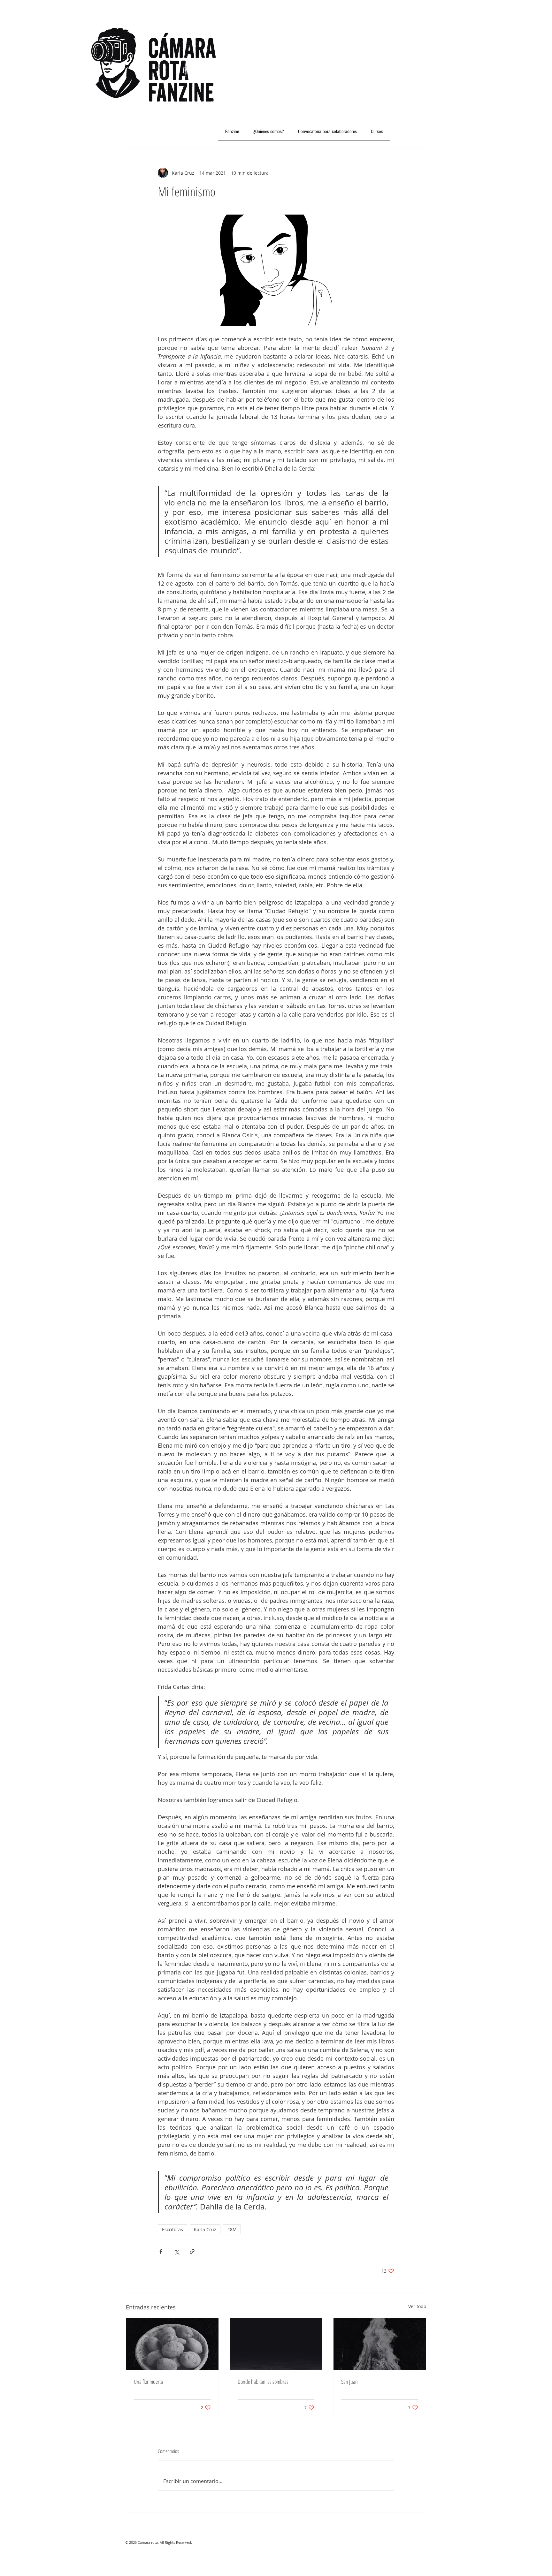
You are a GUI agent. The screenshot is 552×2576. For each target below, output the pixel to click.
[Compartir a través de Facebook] (161, 2251)
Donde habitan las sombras (263, 2382)
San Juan (349, 2382)
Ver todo (417, 2306)
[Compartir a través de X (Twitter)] (176, 2251)
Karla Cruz (205, 2229)
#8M (232, 2229)
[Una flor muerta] (172, 2344)
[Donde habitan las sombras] (276, 2344)
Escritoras (172, 2229)
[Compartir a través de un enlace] (192, 2251)
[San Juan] (380, 2344)
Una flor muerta (148, 2382)
